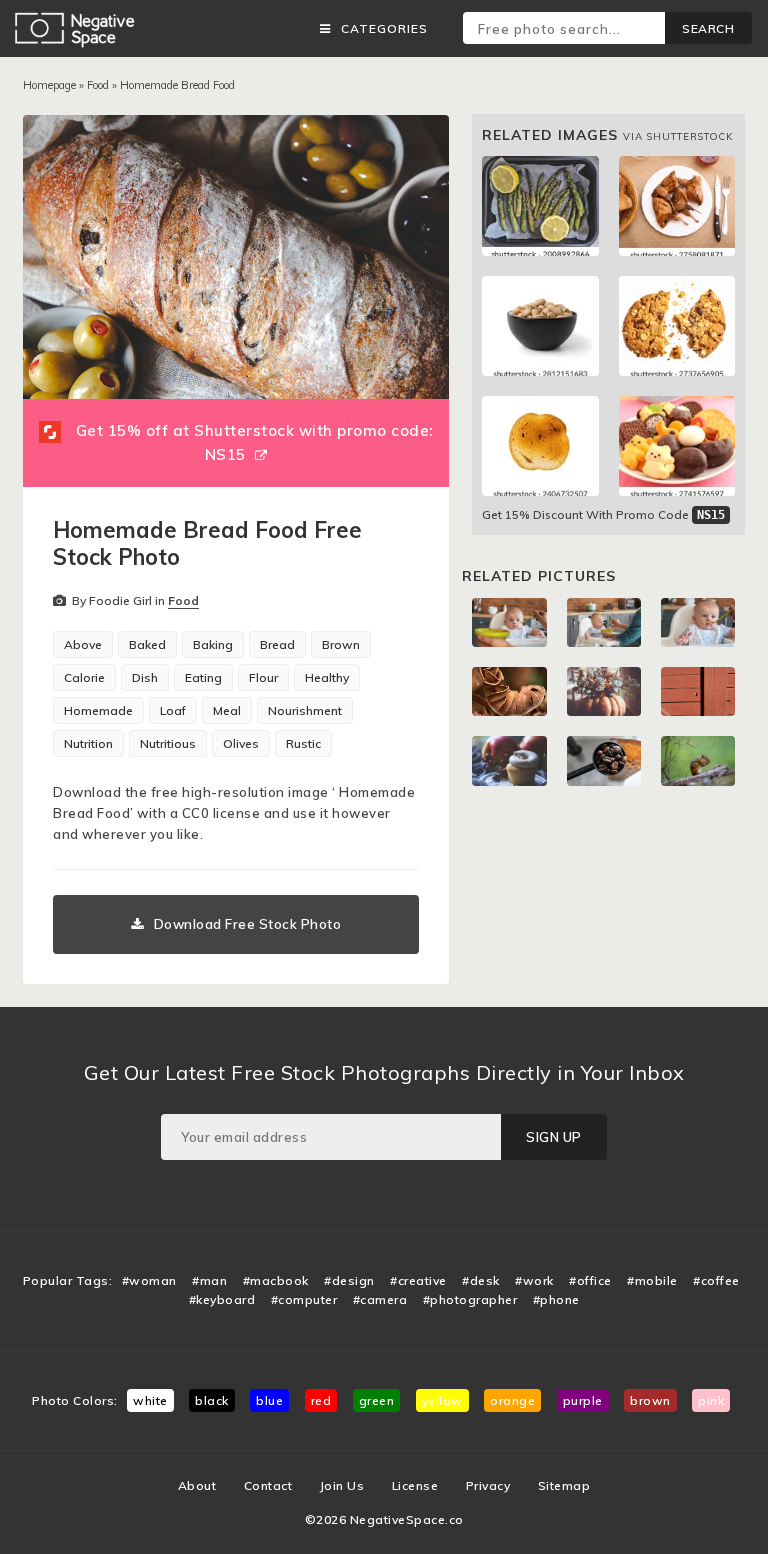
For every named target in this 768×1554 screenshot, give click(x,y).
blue (269, 1400)
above (83, 644)
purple (583, 1400)
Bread (277, 644)
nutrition (88, 743)
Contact (268, 1485)
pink (711, 1400)
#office (590, 1280)
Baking (213, 644)
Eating (203, 677)
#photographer (470, 1299)
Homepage (49, 85)
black (212, 1400)
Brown (341, 644)
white (150, 1400)
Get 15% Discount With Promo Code (603, 514)
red (321, 1400)
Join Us (342, 1485)
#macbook (276, 1280)
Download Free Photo (248, 924)
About (197, 1485)
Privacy (488, 1485)
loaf (173, 710)
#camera (380, 1299)
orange (512, 1400)
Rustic (303, 743)
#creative (418, 1280)
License (415, 1485)
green (377, 1400)
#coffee (716, 1280)
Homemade (98, 710)
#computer (304, 1299)
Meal (227, 710)
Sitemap (564, 1485)
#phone (556, 1299)
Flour (263, 677)
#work (534, 1280)
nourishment (305, 710)
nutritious (168, 743)
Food (98, 85)
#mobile (652, 1280)
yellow (442, 1400)
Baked (147, 644)
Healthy (327, 677)
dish (145, 677)
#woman (149, 1280)
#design (349, 1280)
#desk (481, 1280)
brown (650, 1400)
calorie (84, 677)
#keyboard (222, 1299)
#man (209, 1280)
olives (241, 743)
